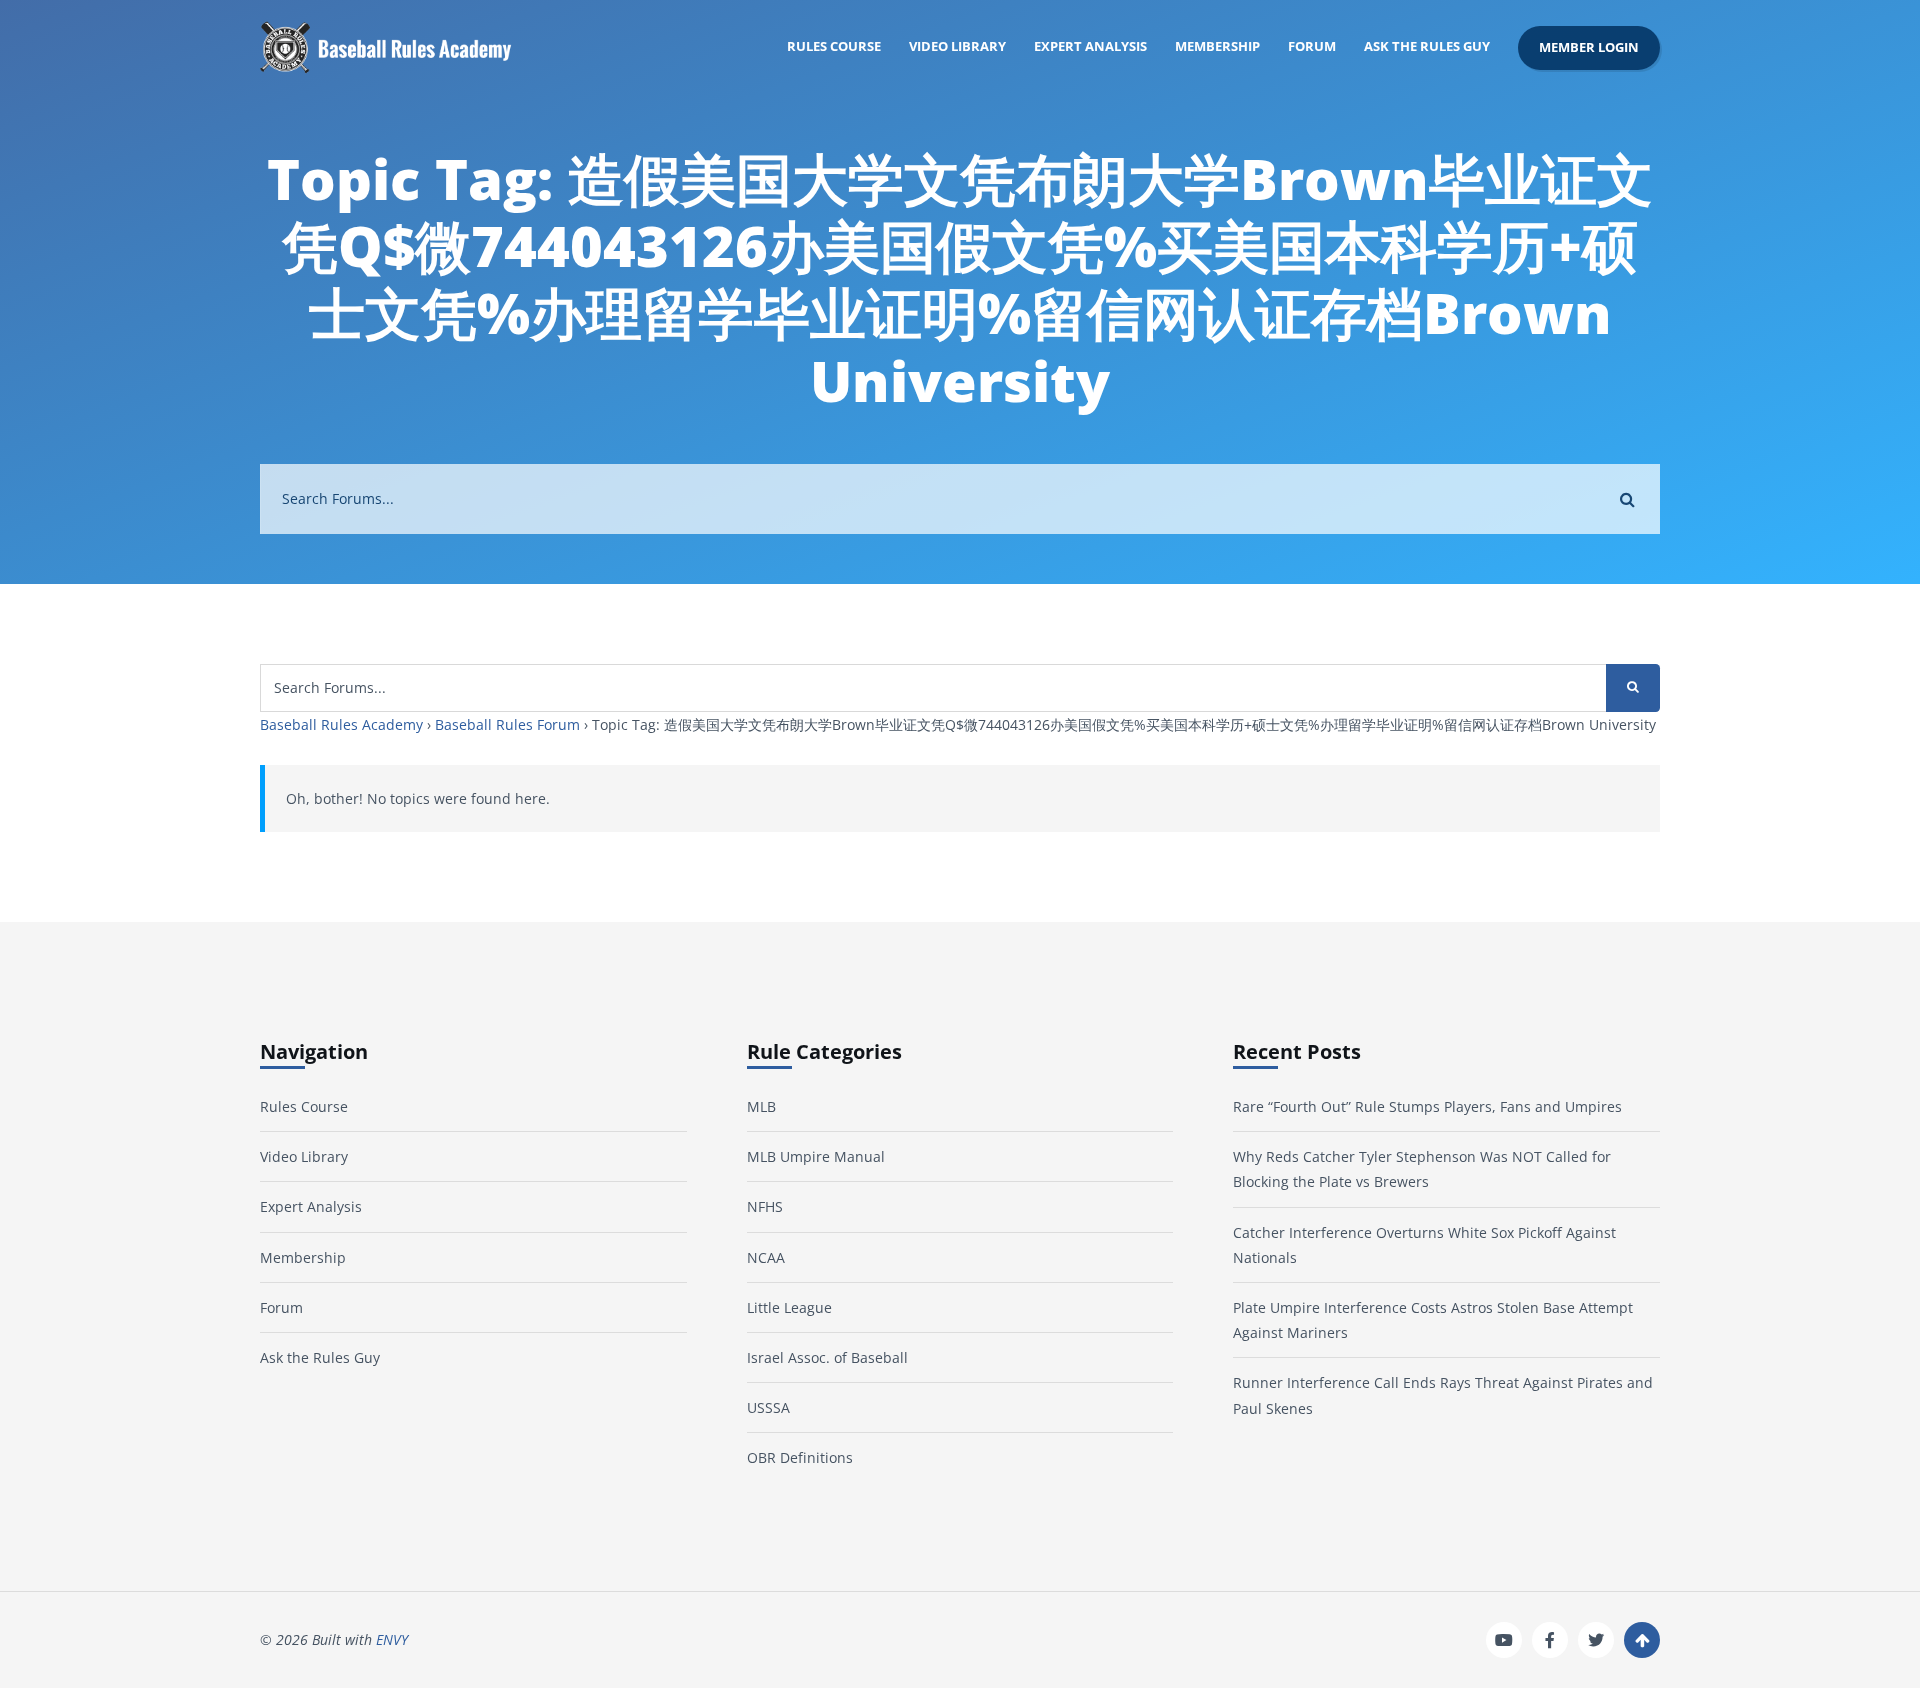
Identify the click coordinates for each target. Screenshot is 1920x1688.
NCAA (766, 1257)
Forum (1312, 46)
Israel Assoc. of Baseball (827, 1357)
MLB (761, 1106)
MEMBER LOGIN (1589, 47)
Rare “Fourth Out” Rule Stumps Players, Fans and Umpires (1427, 1106)
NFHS (765, 1206)
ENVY (392, 1639)
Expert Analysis (1090, 46)
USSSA (768, 1407)
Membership (1217, 46)
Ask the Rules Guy (1427, 46)
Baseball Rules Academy (341, 724)
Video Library (957, 46)
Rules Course (834, 46)
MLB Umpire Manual (816, 1156)
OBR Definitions (800, 1457)
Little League (789, 1307)
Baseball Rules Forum (507, 724)
